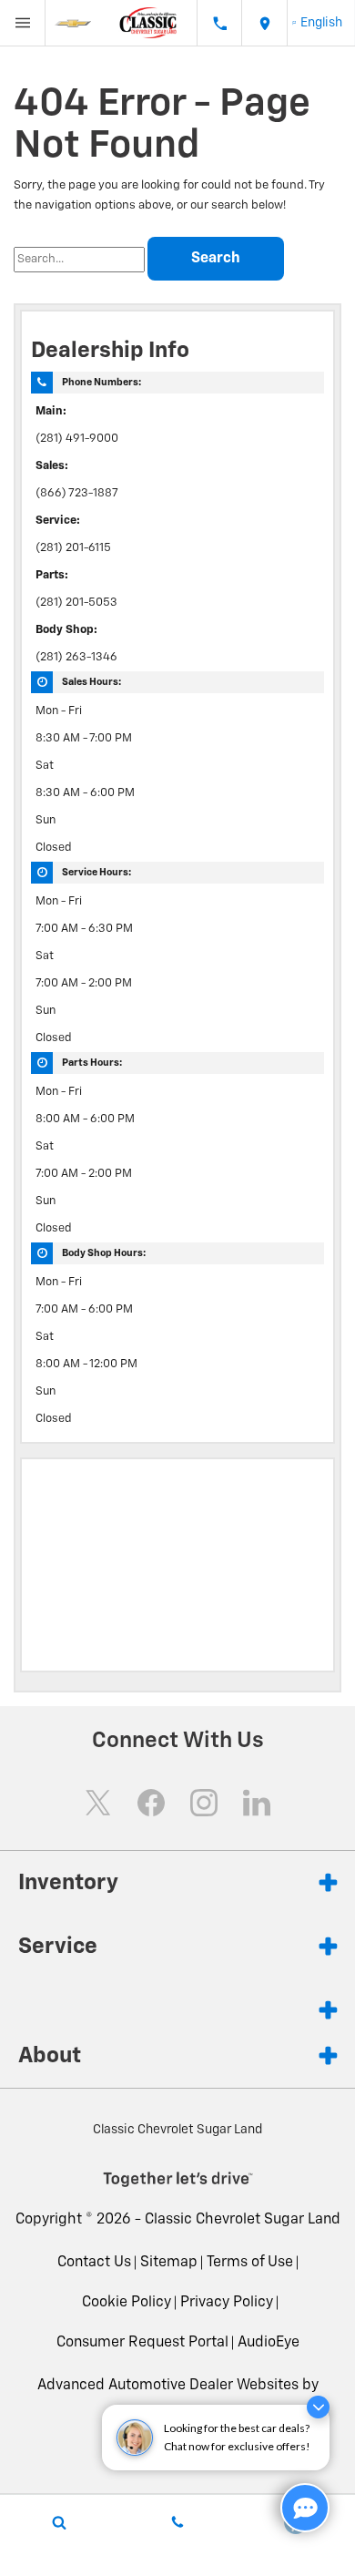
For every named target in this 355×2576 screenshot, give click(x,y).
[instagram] (204, 1803)
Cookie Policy (127, 2303)
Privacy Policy (227, 2303)
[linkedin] (257, 1803)
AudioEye (269, 2343)
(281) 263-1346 (76, 657)
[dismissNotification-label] (318, 2407)
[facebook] (151, 1803)
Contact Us (94, 2263)
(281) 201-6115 (73, 548)
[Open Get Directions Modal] (265, 23)
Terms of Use (250, 2263)
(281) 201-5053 (76, 603)
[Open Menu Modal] (23, 23)
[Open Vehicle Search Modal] (59, 2522)
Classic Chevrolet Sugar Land (243, 2220)
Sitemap (169, 2263)
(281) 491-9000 (77, 439)
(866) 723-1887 (77, 493)
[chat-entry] (305, 2508)
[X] (98, 1803)
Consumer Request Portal (142, 2343)
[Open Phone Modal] (219, 23)
